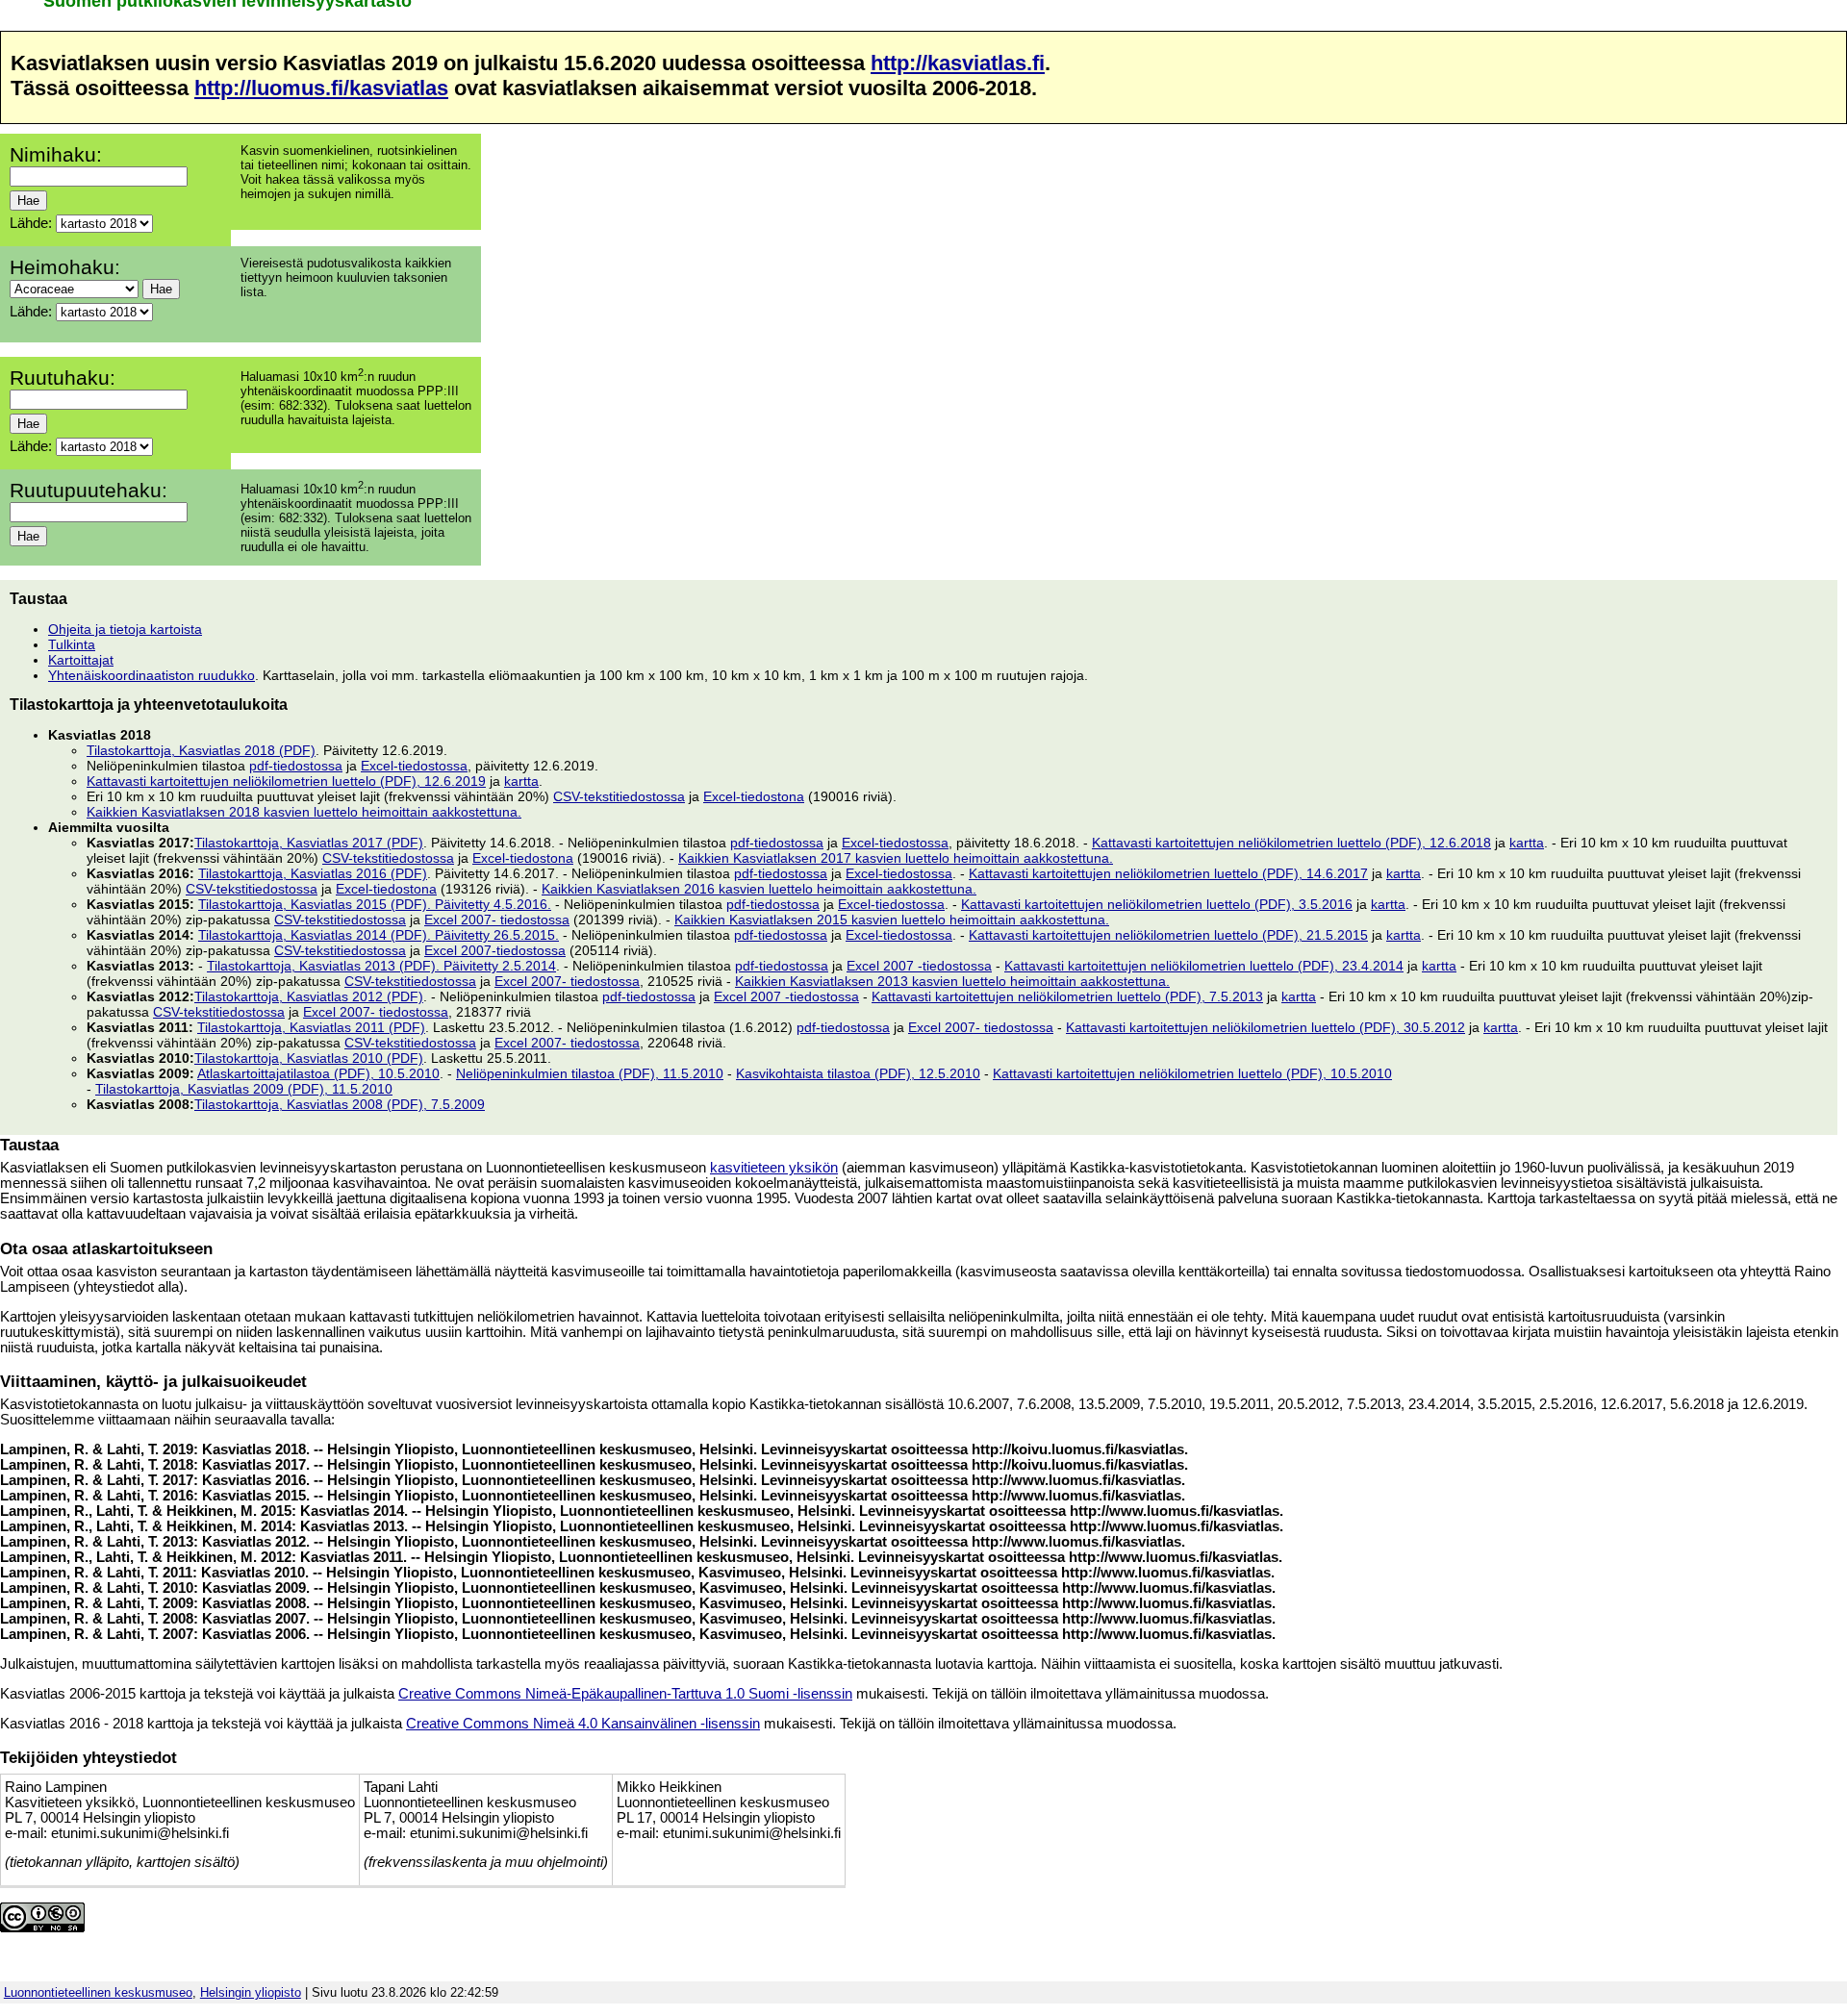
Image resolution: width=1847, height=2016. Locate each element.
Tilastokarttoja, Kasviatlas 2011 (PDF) (311, 1027)
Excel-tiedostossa (414, 766)
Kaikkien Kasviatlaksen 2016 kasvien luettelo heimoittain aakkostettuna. (759, 889)
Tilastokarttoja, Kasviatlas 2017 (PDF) (309, 843)
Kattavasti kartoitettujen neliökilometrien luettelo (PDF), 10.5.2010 (1192, 1073)
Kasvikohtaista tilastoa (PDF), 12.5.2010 (858, 1073)
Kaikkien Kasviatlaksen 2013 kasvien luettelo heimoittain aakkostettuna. (952, 981)
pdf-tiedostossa (296, 766)
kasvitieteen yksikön (774, 1168)
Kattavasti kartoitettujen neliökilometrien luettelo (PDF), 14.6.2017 (1168, 873)
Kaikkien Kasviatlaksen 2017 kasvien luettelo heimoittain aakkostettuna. (896, 858)
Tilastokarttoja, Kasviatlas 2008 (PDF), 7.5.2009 (340, 1104)
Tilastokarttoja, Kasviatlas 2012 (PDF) (309, 996)
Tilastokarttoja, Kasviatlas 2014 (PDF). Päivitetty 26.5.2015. (379, 935)
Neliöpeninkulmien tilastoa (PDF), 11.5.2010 (590, 1073)
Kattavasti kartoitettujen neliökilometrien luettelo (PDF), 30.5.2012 (1265, 1027)
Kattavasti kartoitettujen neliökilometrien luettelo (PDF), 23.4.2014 (1204, 966)
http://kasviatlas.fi (958, 63)
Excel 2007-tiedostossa (495, 950)
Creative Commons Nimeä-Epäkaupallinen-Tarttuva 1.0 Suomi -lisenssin (625, 1694)
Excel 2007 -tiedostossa (919, 966)
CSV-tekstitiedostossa (619, 796)
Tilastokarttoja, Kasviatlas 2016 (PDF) (313, 873)
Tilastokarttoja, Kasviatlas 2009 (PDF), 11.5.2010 (244, 1089)
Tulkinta (72, 644)
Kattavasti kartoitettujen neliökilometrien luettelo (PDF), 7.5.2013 (1067, 996)
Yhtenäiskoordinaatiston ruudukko (152, 675)
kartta (521, 781)
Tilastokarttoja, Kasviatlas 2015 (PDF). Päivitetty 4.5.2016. (375, 904)
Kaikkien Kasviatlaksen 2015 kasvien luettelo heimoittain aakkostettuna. (892, 920)
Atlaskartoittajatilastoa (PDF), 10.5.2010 (318, 1073)
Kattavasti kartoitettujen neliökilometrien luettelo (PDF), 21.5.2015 (1168, 935)
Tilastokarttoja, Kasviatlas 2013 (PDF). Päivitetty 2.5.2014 (381, 966)
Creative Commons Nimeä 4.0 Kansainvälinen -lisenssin (583, 1724)
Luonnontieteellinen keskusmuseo (98, 1992)
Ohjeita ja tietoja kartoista (125, 629)
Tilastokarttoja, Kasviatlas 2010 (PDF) (309, 1058)
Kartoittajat (81, 660)
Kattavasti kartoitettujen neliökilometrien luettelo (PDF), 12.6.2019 (286, 781)
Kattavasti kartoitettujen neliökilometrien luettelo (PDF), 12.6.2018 (1291, 843)
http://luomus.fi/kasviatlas (321, 88)
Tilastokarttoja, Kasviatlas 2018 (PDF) (201, 750)
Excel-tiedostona (754, 796)
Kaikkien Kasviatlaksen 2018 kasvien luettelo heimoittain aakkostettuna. (304, 812)
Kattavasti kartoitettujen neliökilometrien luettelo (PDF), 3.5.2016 (1157, 904)
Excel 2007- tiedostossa (497, 920)
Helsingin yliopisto (251, 1992)
